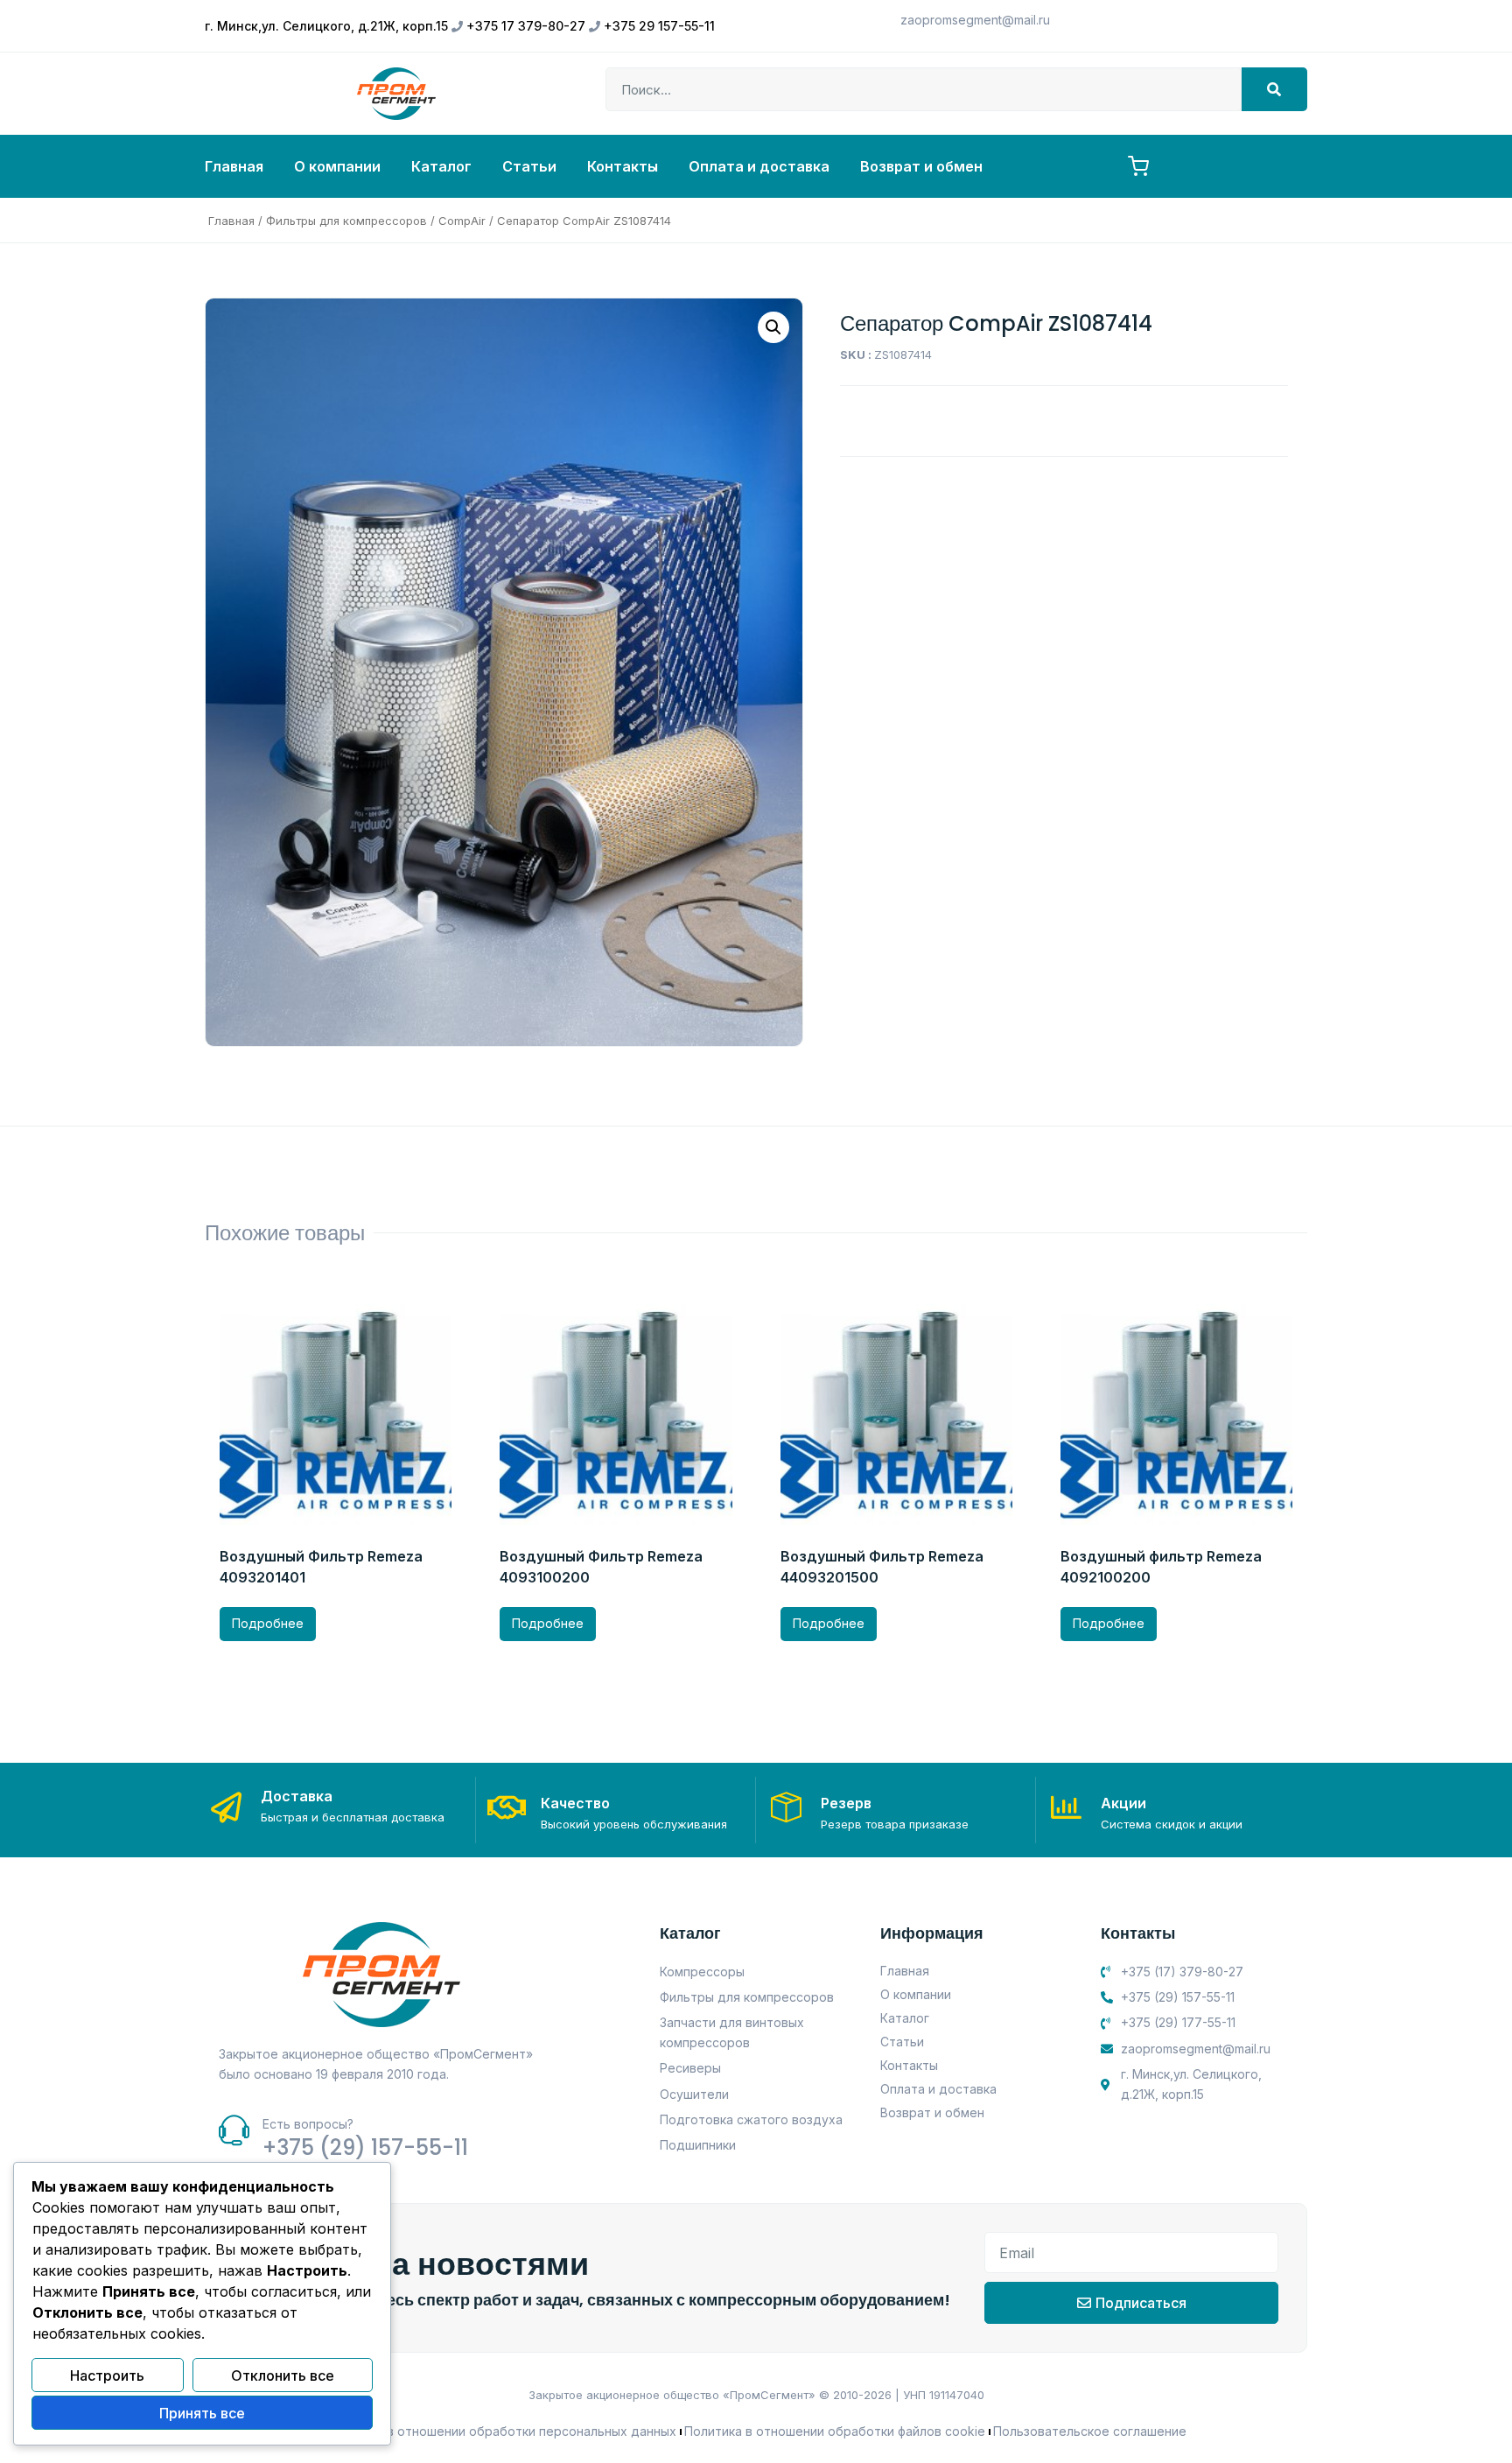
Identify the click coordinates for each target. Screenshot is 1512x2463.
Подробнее (268, 1623)
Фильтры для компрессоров (346, 221)
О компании (337, 166)
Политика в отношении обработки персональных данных (501, 2431)
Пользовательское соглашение (1090, 2431)
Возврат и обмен (921, 166)
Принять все (202, 2413)
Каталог (441, 166)
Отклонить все (283, 2375)
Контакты (623, 166)
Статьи (529, 166)
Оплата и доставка (759, 166)
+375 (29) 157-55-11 (365, 2147)
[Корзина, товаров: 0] (1138, 166)
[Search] (1274, 89)
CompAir (462, 221)
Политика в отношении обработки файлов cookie (835, 2431)
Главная (234, 166)
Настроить (107, 2375)
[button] (773, 327)
